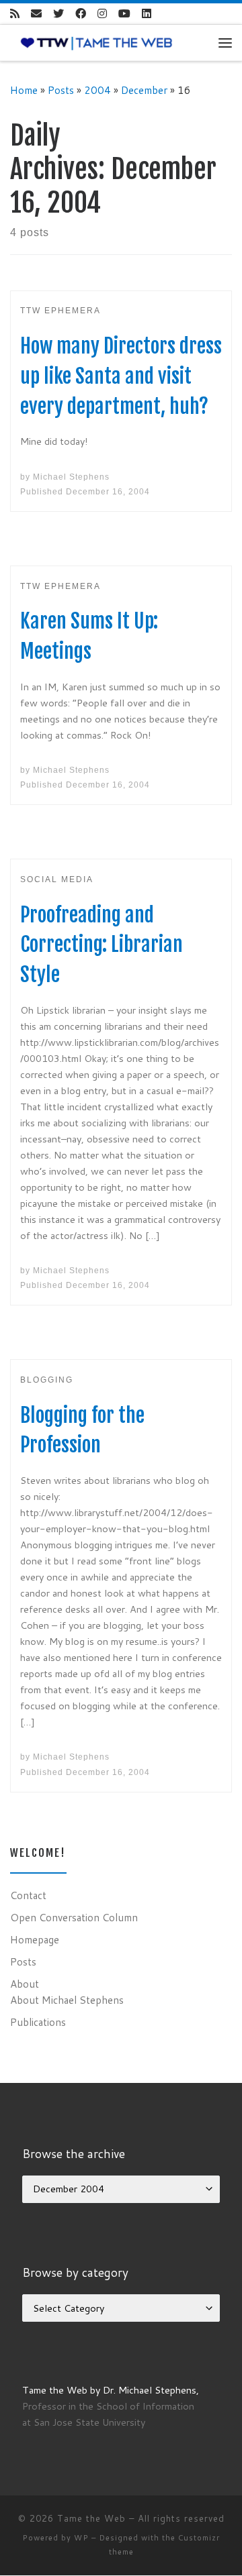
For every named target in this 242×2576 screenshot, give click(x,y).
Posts (61, 90)
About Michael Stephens (67, 2000)
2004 (97, 90)
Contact (28, 1895)
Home (24, 90)
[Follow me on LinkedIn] (147, 14)
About (25, 1984)
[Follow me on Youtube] (124, 14)
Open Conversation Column (74, 1917)
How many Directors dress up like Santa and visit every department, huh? (121, 376)
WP (81, 2538)
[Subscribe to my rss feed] (15, 14)
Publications (38, 2022)
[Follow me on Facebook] (81, 14)
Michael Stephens (71, 477)
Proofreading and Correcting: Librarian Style (102, 945)
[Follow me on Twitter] (58, 14)
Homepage (35, 1939)
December (144, 90)
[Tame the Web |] (96, 42)
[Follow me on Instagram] (102, 14)
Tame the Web (91, 2518)
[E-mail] (36, 14)
